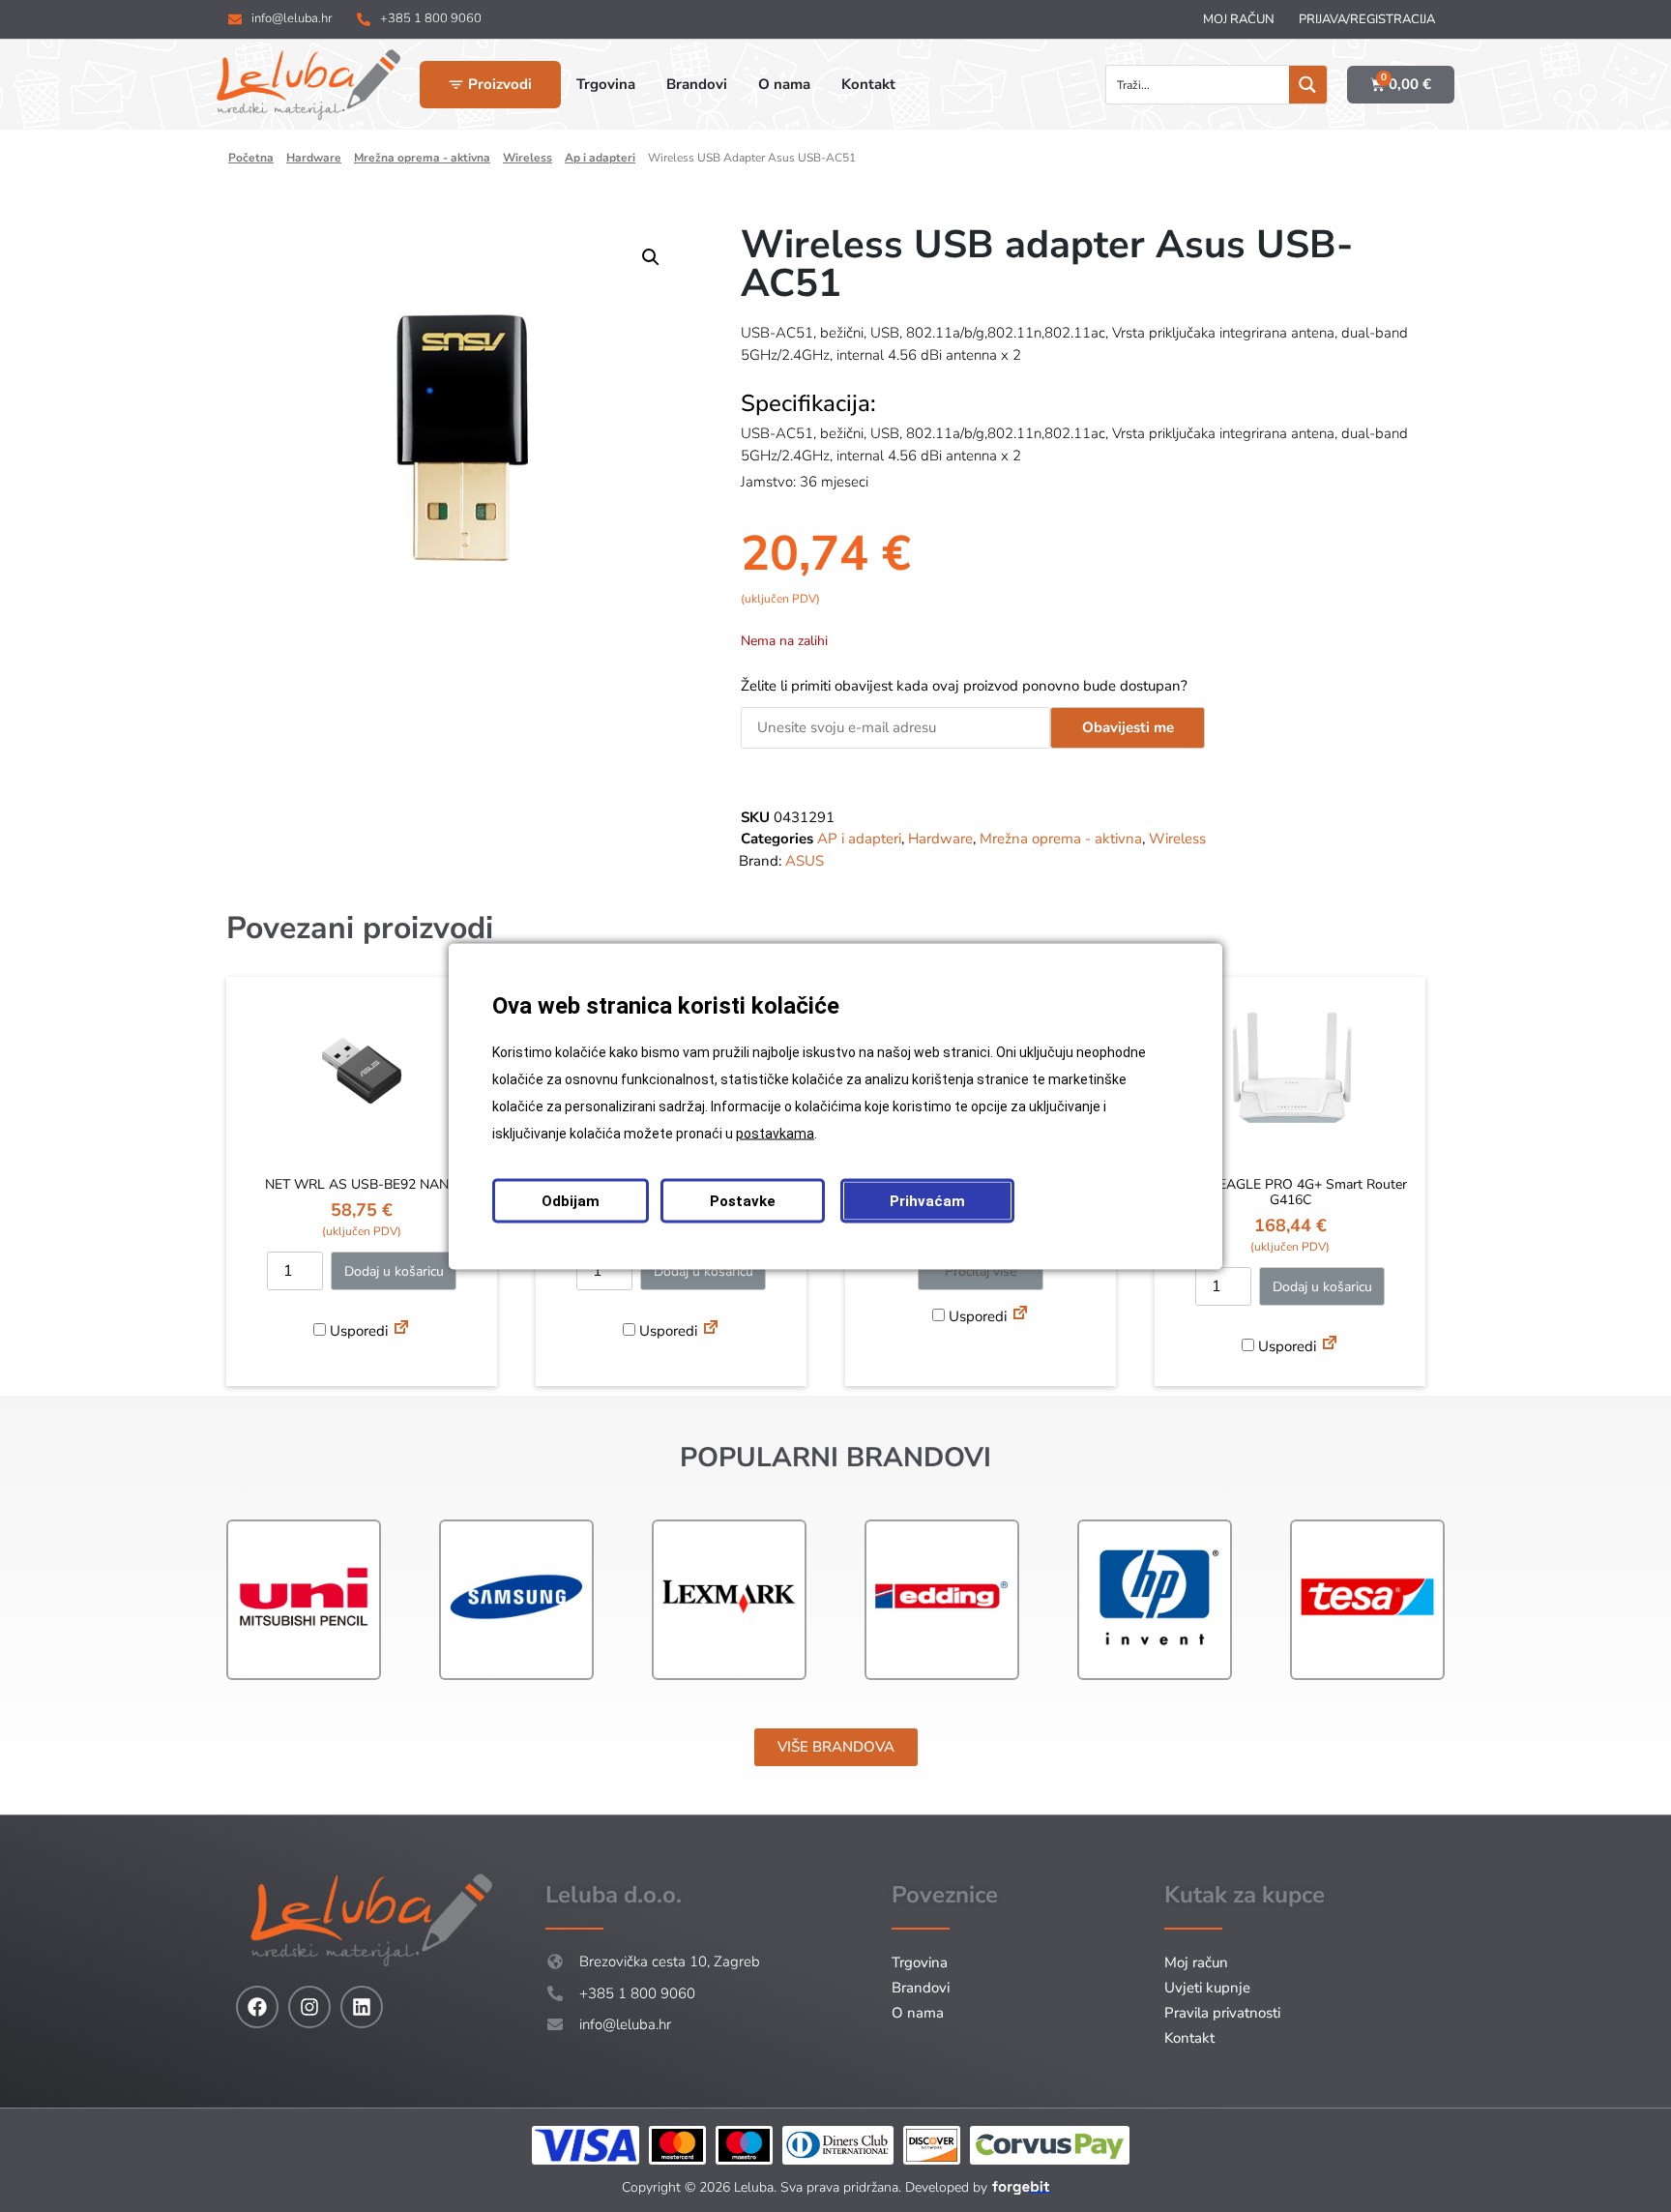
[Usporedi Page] (401, 1330)
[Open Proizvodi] (456, 85)
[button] (651, 257)
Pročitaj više (981, 1271)
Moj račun (1239, 19)
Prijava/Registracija (1367, 19)
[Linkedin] (362, 2007)
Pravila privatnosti (1222, 2013)
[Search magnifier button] (1308, 85)
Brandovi (921, 1988)
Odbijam (571, 1200)
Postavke (743, 1200)
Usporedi (357, 1331)
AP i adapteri (600, 158)
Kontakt (1189, 2038)
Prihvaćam (927, 1200)
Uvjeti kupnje (1207, 1988)
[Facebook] (257, 2007)
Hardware (314, 158)
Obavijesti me (1128, 727)
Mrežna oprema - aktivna (422, 158)
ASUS (805, 861)
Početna (251, 158)
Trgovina (920, 1962)
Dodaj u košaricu (394, 1271)
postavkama (775, 1133)
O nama (918, 2013)
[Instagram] (309, 2007)
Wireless (528, 158)
